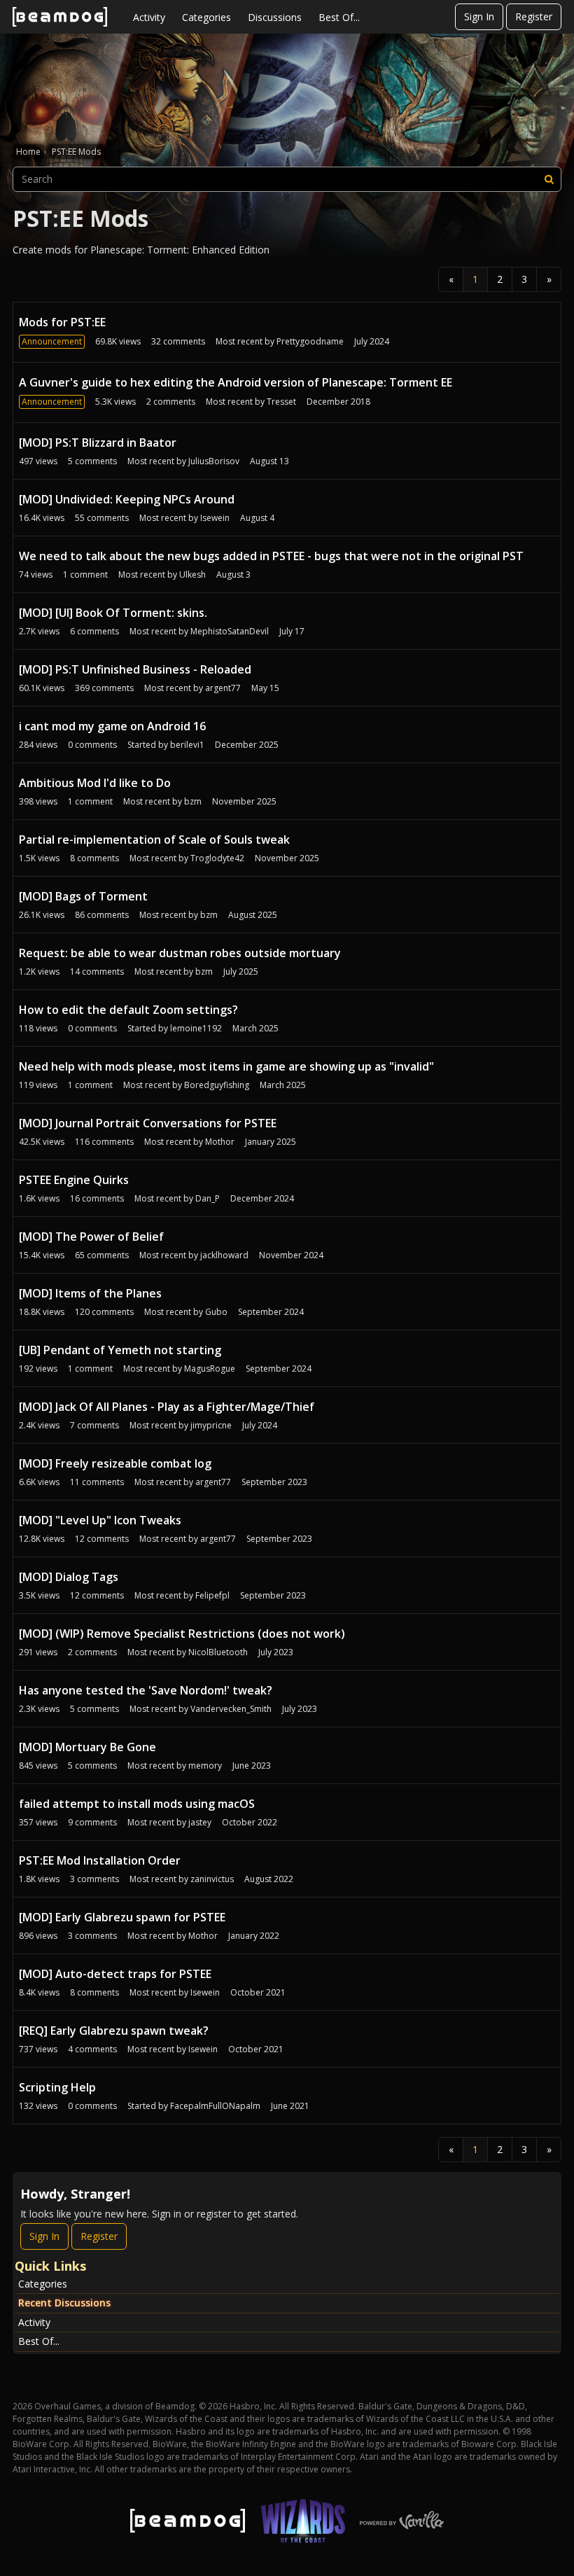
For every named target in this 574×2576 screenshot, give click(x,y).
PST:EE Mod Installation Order (100, 1860)
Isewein (215, 518)
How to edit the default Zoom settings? (128, 1010)
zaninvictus (212, 1879)
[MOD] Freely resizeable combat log (115, 1463)
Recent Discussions (64, 2303)
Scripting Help (57, 2087)
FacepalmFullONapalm (215, 2106)
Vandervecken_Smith (231, 1709)
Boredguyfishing (217, 1085)
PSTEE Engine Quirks (74, 1180)
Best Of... (339, 17)
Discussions (275, 17)
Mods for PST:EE (62, 322)
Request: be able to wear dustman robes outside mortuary (180, 953)
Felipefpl (212, 1595)
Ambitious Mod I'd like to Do (95, 783)
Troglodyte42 (217, 858)
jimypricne (211, 1425)
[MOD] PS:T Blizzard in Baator (98, 443)
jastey (200, 1822)
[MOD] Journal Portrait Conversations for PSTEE (148, 1123)
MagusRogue (210, 1369)
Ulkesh (192, 575)
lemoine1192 (196, 1028)
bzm (193, 801)
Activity (149, 17)
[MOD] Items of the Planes (90, 1293)
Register (534, 16)
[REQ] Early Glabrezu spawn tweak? (114, 2031)
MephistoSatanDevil (230, 631)
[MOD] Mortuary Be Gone (87, 1747)
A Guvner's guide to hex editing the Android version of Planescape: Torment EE (236, 382)
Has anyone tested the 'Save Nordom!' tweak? (146, 1690)
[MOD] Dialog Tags (69, 1577)
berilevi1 (187, 745)
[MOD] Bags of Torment (83, 896)
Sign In (479, 16)
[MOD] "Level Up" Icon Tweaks (100, 1520)
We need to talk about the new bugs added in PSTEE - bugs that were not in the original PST (271, 556)
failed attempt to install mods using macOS (137, 1804)
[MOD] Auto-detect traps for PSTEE (115, 1974)
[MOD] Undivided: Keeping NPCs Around (127, 499)
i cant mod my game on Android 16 (112, 726)
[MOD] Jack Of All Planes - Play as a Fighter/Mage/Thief (167, 1407)
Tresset (281, 402)
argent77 (223, 688)
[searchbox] (287, 179)
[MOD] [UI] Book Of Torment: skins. (113, 613)
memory (205, 1766)
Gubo (216, 1312)
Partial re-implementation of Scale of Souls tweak (154, 840)
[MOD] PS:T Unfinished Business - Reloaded (135, 669)
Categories (206, 17)
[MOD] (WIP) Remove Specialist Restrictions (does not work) (182, 1634)
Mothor (220, 1142)
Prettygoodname (310, 341)
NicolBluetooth (218, 1652)
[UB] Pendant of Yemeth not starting (120, 1350)
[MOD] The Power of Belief (91, 1237)
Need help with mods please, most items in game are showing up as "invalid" (226, 1066)
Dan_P (208, 1198)
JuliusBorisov (214, 461)
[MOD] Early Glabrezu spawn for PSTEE (122, 1917)
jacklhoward (224, 1255)
